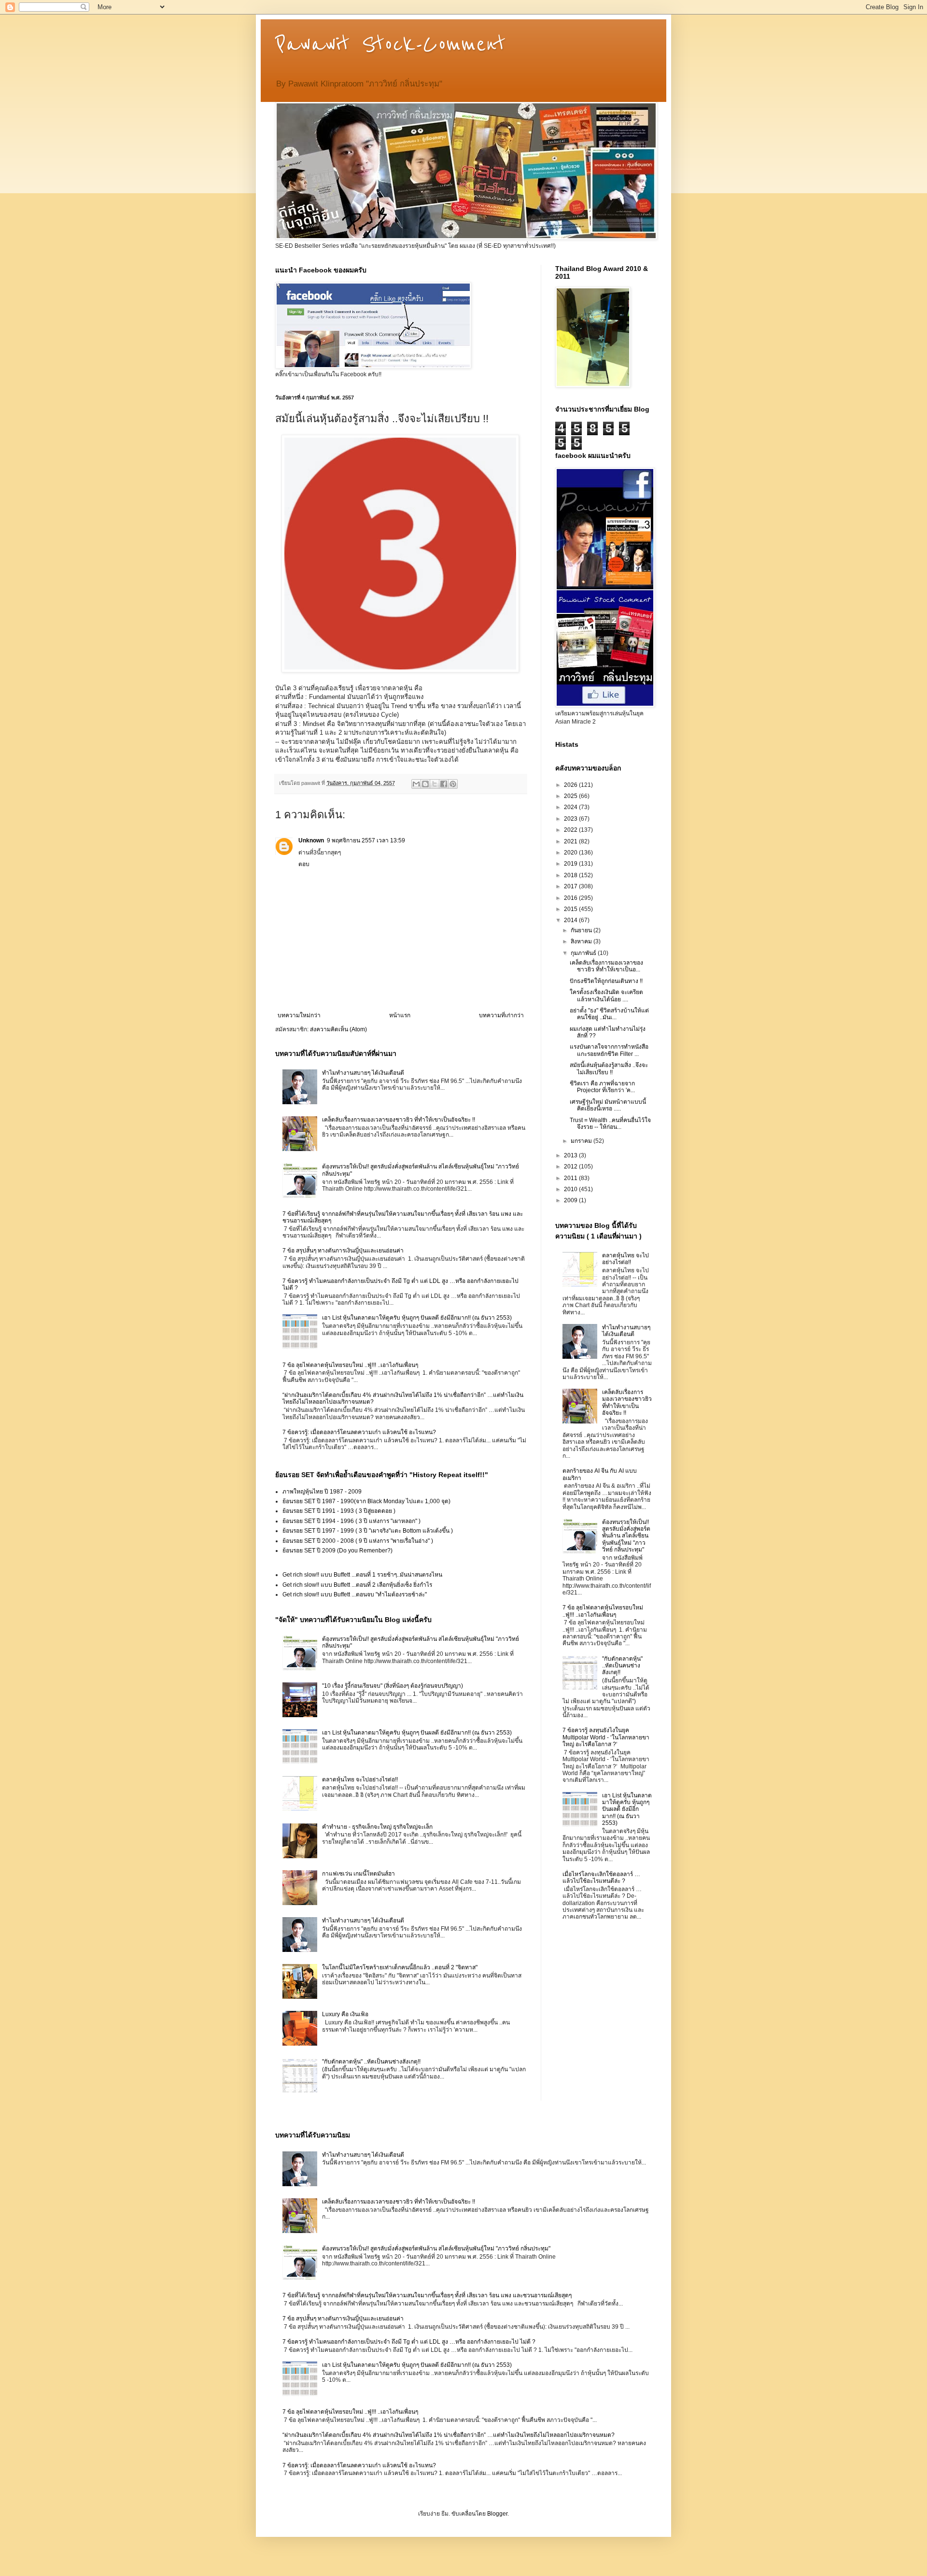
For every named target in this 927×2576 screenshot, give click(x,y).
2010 (571, 1189)
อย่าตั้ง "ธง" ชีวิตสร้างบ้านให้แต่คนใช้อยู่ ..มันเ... (609, 1014)
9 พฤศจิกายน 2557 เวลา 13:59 (366, 840)
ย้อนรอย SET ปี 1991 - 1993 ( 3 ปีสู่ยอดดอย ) (339, 1511)
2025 (571, 796)
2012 (571, 1167)
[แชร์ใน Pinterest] (453, 784)
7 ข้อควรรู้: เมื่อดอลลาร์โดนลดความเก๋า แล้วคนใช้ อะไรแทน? (359, 1432)
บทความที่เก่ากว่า (501, 1015)
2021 (571, 841)
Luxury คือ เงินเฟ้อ (345, 2014)
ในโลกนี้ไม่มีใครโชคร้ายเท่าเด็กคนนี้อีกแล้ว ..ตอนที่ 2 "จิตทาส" (400, 1967)
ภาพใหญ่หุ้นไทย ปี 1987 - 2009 (322, 1492)
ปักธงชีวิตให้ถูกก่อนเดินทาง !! (606, 981)
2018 (571, 875)
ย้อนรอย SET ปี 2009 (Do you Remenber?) (337, 1551)
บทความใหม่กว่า (299, 1015)
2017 (571, 886)
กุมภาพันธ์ (584, 953)
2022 (571, 830)
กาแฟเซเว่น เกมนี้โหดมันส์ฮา (358, 1874)
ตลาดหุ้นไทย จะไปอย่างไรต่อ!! (360, 1779)
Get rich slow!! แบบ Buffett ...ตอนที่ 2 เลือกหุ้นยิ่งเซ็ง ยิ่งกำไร (357, 1585)
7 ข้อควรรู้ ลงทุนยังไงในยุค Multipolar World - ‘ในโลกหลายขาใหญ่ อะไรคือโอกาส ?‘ (606, 1737)
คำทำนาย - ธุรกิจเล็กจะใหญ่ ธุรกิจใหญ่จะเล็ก (377, 1827)
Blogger (497, 2514)
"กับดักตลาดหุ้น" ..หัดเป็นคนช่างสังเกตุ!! (371, 2062)
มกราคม (582, 1141)
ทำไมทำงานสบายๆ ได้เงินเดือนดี (363, 1073)
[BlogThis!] (425, 784)
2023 (571, 819)
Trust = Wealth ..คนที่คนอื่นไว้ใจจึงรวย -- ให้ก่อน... (610, 1124)
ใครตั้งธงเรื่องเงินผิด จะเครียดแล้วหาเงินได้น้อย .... (606, 996)
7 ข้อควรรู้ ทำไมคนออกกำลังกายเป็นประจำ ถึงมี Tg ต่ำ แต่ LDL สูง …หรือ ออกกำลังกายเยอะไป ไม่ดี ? (409, 2342)
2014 (571, 920)
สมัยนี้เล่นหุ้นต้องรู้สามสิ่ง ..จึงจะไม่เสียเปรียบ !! (609, 1068)
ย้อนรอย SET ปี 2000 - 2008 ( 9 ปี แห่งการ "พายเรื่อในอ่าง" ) (358, 1541)
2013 (571, 1155)
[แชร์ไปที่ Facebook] (444, 784)
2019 (571, 864)
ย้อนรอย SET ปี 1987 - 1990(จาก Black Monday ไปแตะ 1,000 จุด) (366, 1501)
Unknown (311, 840)
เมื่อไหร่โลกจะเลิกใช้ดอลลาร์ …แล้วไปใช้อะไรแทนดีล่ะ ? (601, 1878)
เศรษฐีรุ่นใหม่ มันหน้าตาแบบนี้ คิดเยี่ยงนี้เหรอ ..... (608, 1105)
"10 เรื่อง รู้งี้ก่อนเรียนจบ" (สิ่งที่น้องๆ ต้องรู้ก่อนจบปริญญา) (393, 1686)
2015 (571, 909)
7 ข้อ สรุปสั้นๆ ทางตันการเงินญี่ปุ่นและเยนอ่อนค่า (343, 1251)
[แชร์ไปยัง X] (435, 784)
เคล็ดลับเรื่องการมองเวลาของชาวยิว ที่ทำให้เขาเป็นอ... (606, 966)
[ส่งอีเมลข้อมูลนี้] (416, 784)
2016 (571, 898)
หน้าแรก (400, 1015)
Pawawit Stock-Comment (390, 44)
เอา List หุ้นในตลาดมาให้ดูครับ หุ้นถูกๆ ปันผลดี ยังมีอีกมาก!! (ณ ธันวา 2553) (417, 1318)
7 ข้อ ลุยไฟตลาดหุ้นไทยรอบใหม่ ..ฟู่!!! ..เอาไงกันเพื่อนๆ (350, 1365)
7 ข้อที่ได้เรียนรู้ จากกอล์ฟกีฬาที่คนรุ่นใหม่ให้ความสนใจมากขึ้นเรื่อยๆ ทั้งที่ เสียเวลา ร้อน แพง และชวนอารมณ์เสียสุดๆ (427, 2295)
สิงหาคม (582, 941)
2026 (571, 785)
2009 (571, 1200)
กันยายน (582, 930)
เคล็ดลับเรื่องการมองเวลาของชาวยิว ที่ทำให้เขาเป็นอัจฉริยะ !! (399, 1120)
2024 (571, 807)
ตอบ (304, 864)
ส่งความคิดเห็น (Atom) (338, 1029)
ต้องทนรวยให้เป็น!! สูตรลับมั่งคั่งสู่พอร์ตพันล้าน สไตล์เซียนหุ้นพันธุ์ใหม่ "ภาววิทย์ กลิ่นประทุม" (626, 1536)
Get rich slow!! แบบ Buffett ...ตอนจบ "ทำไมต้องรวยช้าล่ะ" (355, 1594)
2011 (571, 1178)
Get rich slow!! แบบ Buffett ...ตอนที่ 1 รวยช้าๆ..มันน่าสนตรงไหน (362, 1575)
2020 (571, 853)
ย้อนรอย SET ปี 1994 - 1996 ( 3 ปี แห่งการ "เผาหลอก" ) (351, 1521)
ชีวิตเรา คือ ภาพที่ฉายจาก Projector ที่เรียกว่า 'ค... (602, 1087)
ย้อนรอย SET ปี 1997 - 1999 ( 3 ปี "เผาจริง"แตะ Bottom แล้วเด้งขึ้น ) (368, 1531)
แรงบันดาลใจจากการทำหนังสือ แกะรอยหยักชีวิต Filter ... (609, 1050)
